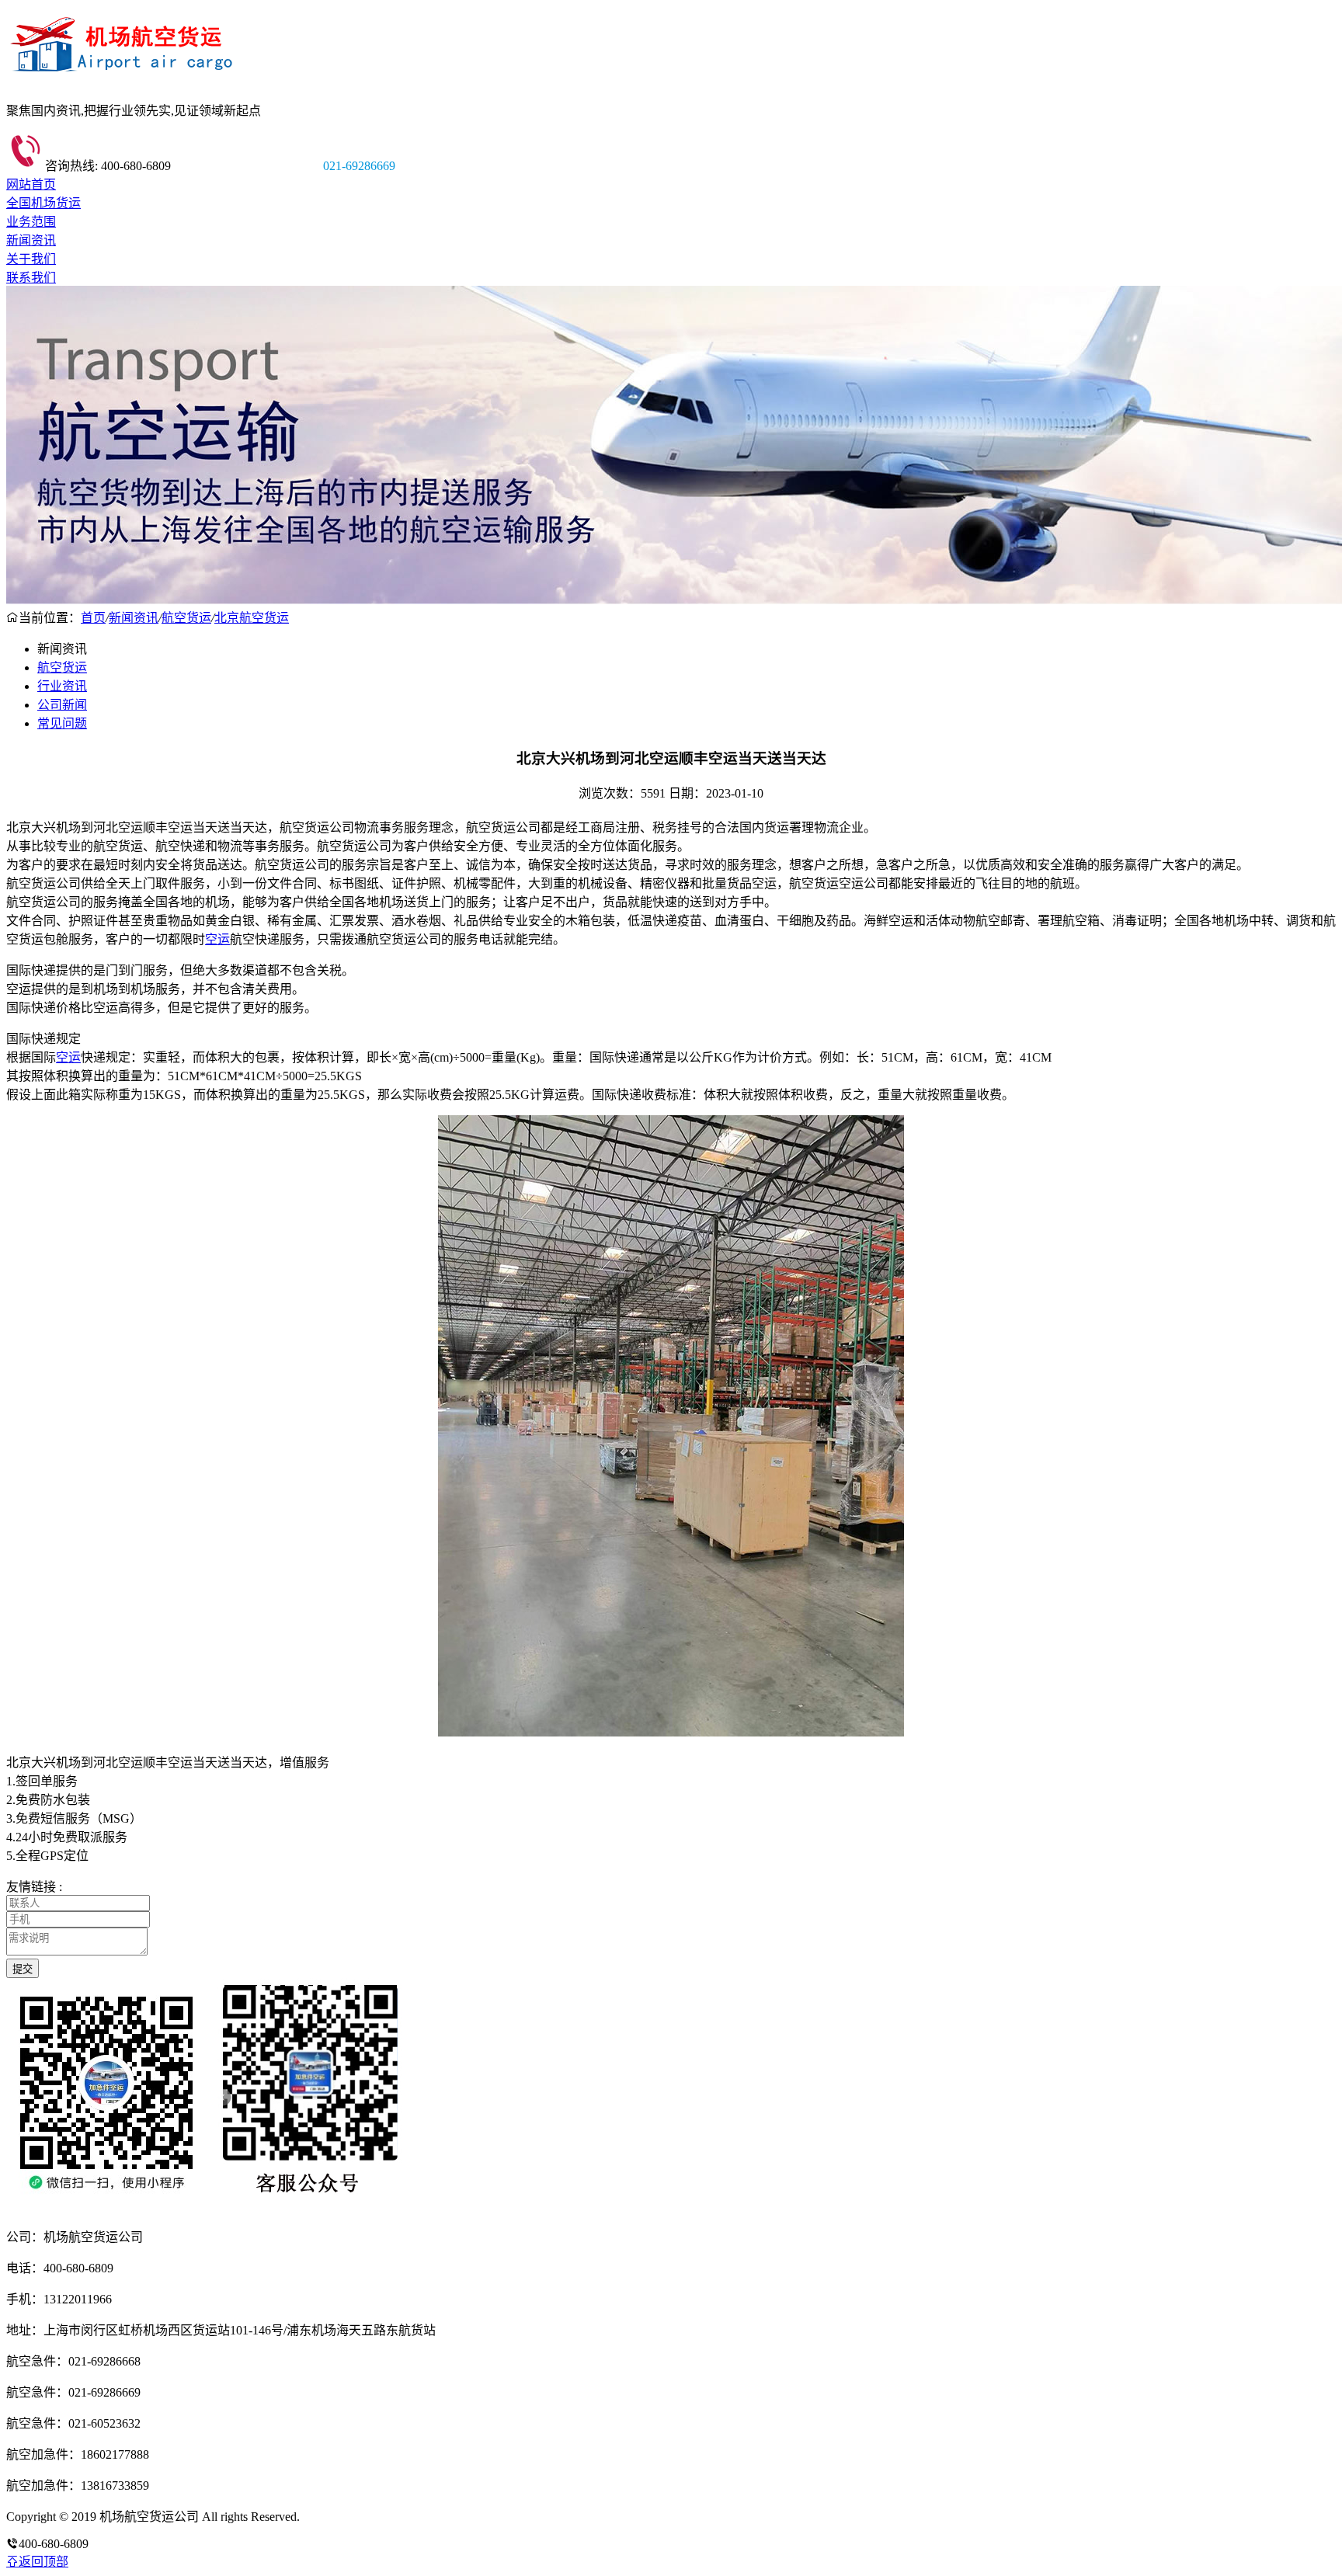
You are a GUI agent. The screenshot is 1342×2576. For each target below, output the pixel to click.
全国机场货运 (43, 203)
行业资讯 (62, 686)
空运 (217, 939)
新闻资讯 (31, 240)
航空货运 (186, 618)
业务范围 (31, 222)
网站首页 (31, 184)
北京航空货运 (252, 618)
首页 (93, 618)
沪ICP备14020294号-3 (360, 2517)
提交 (23, 1969)
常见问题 (62, 723)
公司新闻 (62, 705)
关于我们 (31, 259)
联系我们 (31, 278)
